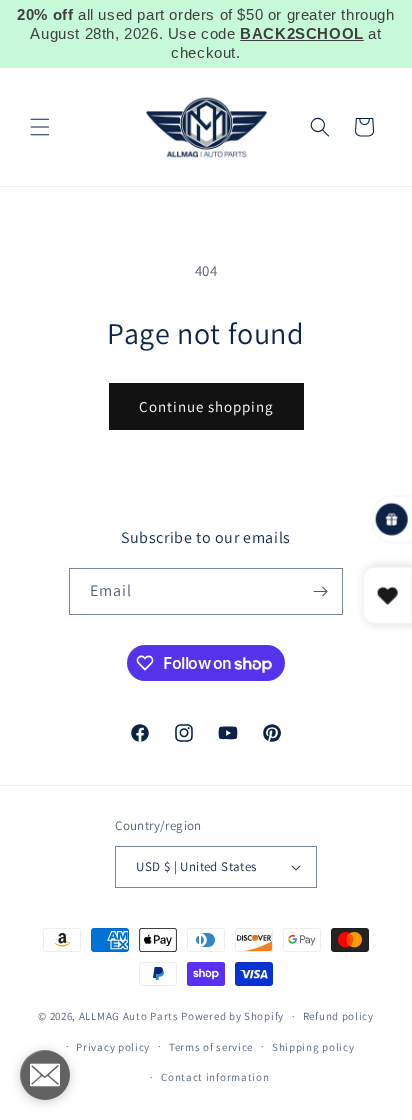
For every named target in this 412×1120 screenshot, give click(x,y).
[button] (40, 127)
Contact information (215, 1077)
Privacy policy (113, 1047)
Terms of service (211, 1047)
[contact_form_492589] (45, 1075)
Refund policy (338, 1016)
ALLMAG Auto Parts (129, 1016)
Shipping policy (313, 1047)
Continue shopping (206, 406)
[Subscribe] (320, 591)
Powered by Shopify (232, 1016)
